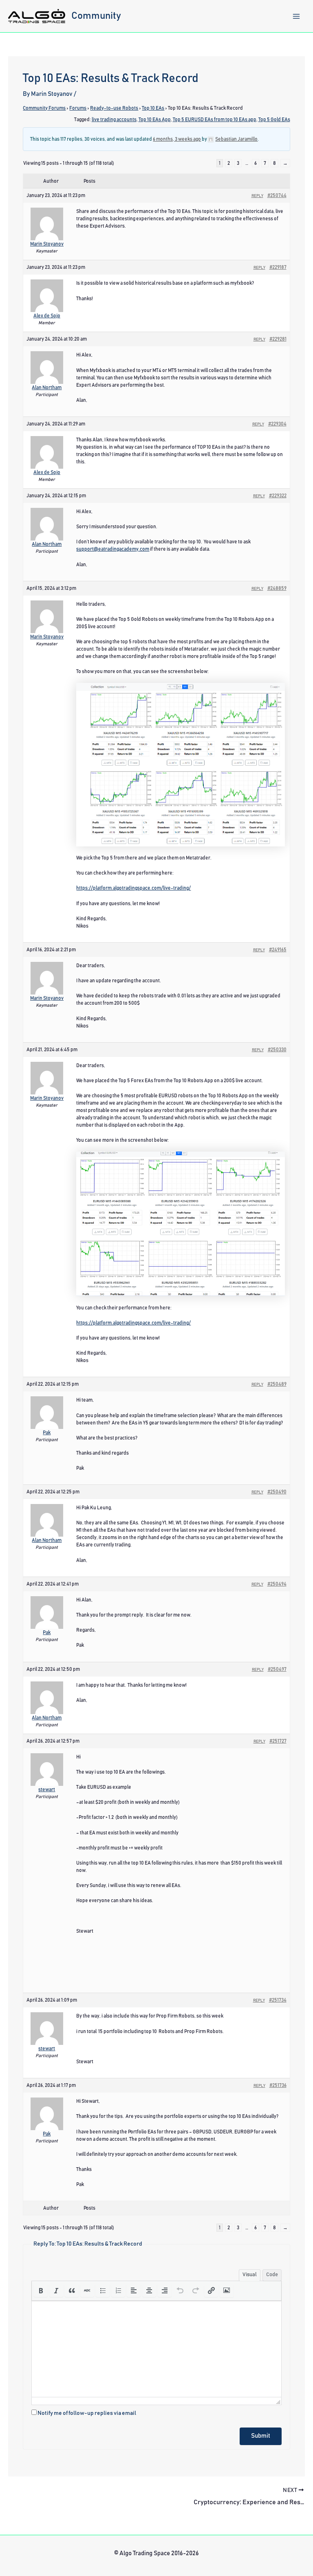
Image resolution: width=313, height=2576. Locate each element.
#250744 (277, 195)
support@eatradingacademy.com (113, 549)
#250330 (277, 1050)
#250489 (277, 1384)
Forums (78, 108)
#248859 (277, 588)
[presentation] (41, 2290)
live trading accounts (114, 120)
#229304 (277, 424)
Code (272, 2275)
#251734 (278, 2000)
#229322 (278, 496)
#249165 (278, 950)
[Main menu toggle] (296, 16)
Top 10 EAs (153, 108)
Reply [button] (257, 196)
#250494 (277, 1584)
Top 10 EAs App (155, 120)
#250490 (277, 1492)
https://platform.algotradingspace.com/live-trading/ (133, 888)
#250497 (277, 1669)
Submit (261, 2436)
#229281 (278, 339)
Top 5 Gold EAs (274, 120)
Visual (250, 2275)
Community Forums (44, 108)
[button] (41, 2290)
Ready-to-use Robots (114, 108)
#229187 (278, 267)
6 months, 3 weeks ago (177, 139)
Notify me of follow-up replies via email (87, 2413)
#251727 (278, 1741)
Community (96, 16)
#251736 (278, 2085)
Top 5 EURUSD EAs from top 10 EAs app (215, 120)
